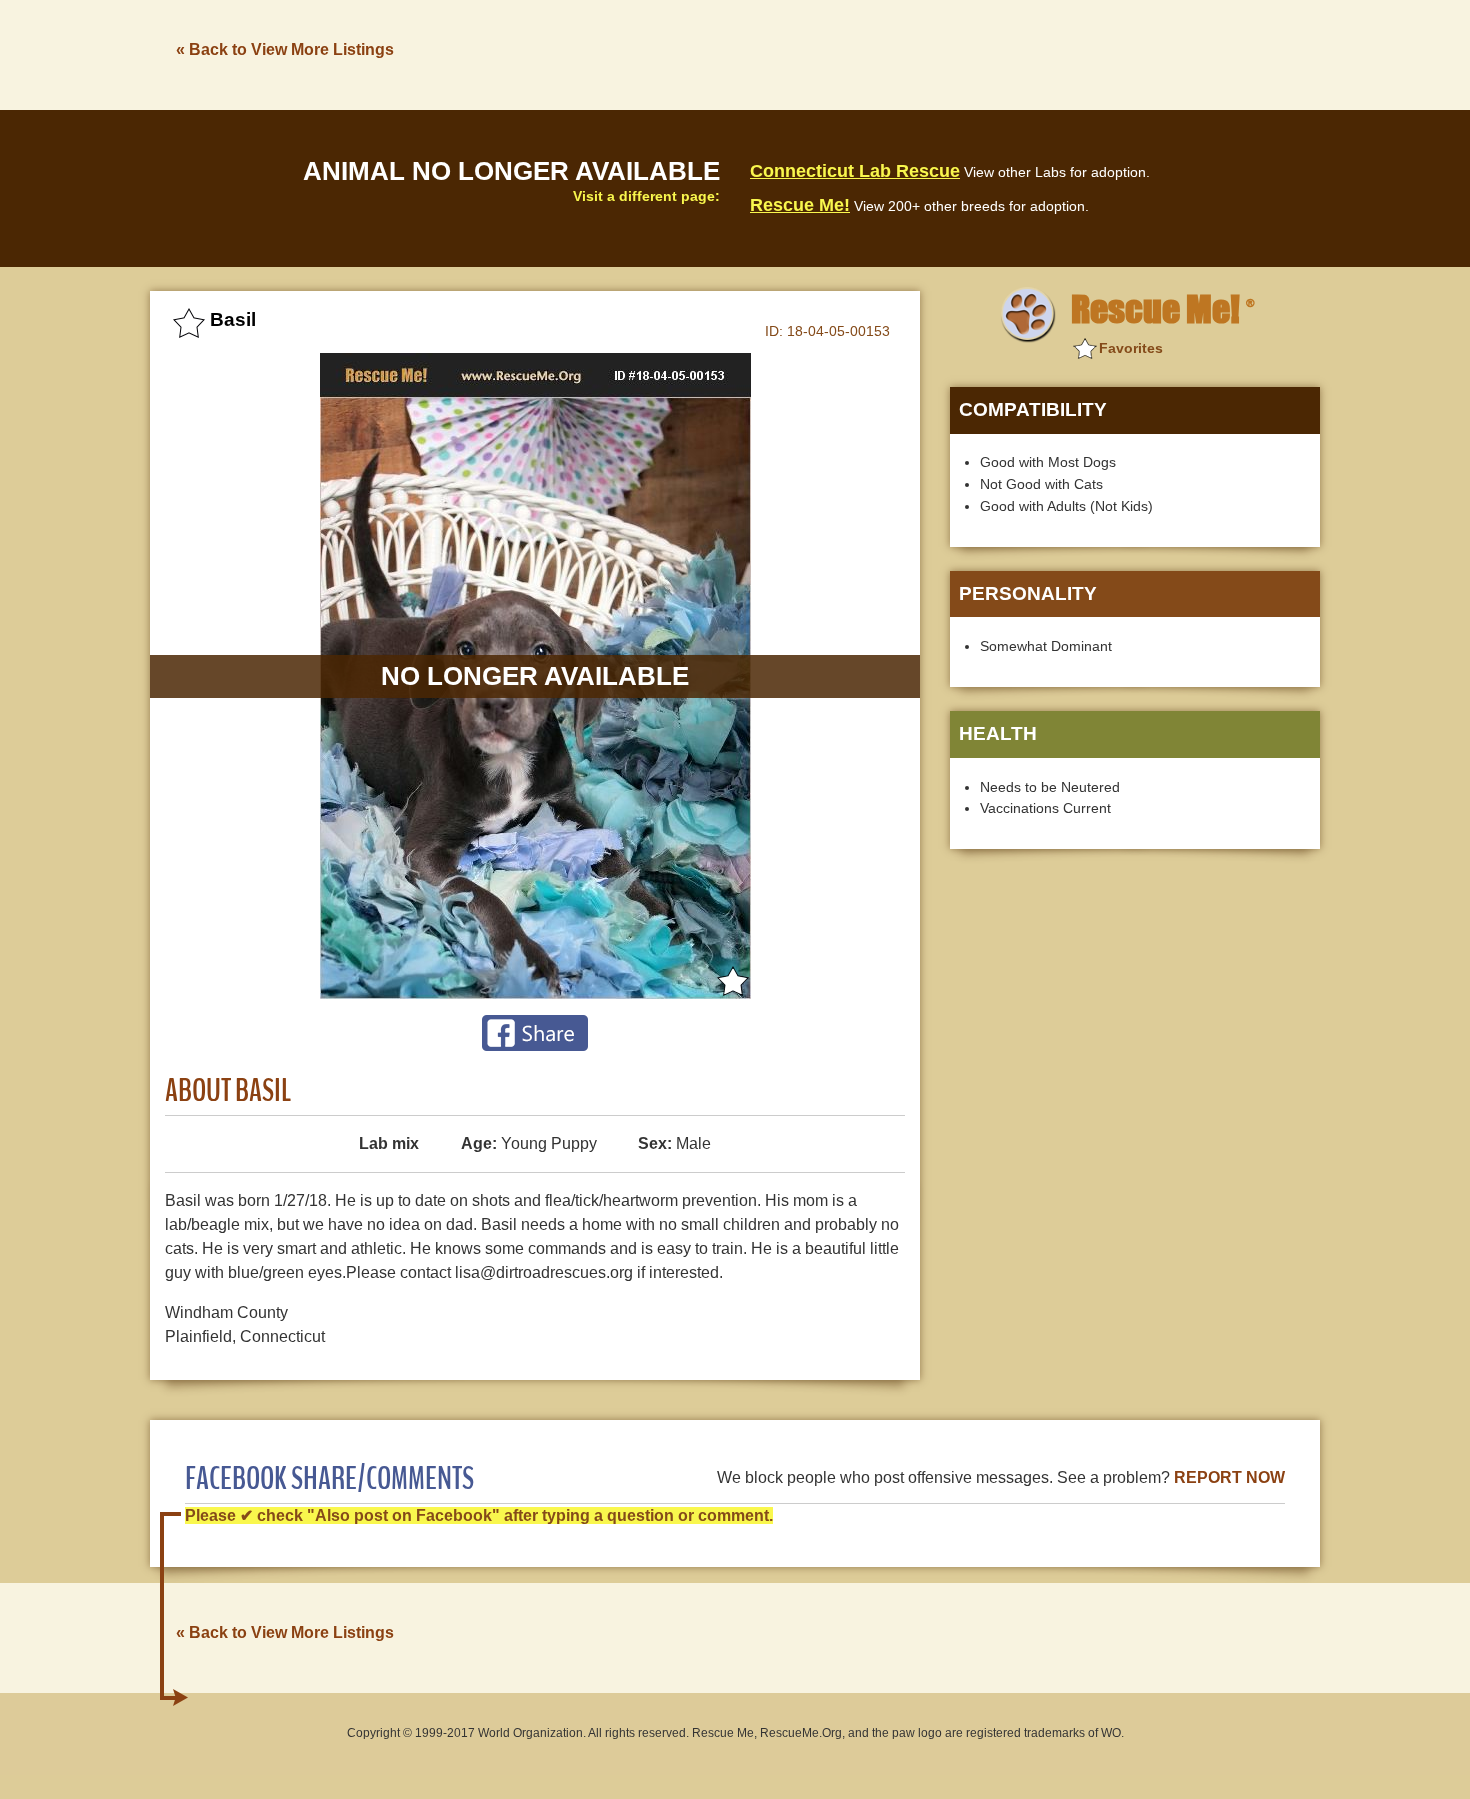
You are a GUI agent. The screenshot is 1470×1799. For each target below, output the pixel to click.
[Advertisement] (956, 53)
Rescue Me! (800, 205)
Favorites (1131, 348)
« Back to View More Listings (285, 49)
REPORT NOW (1229, 1477)
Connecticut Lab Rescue (855, 171)
